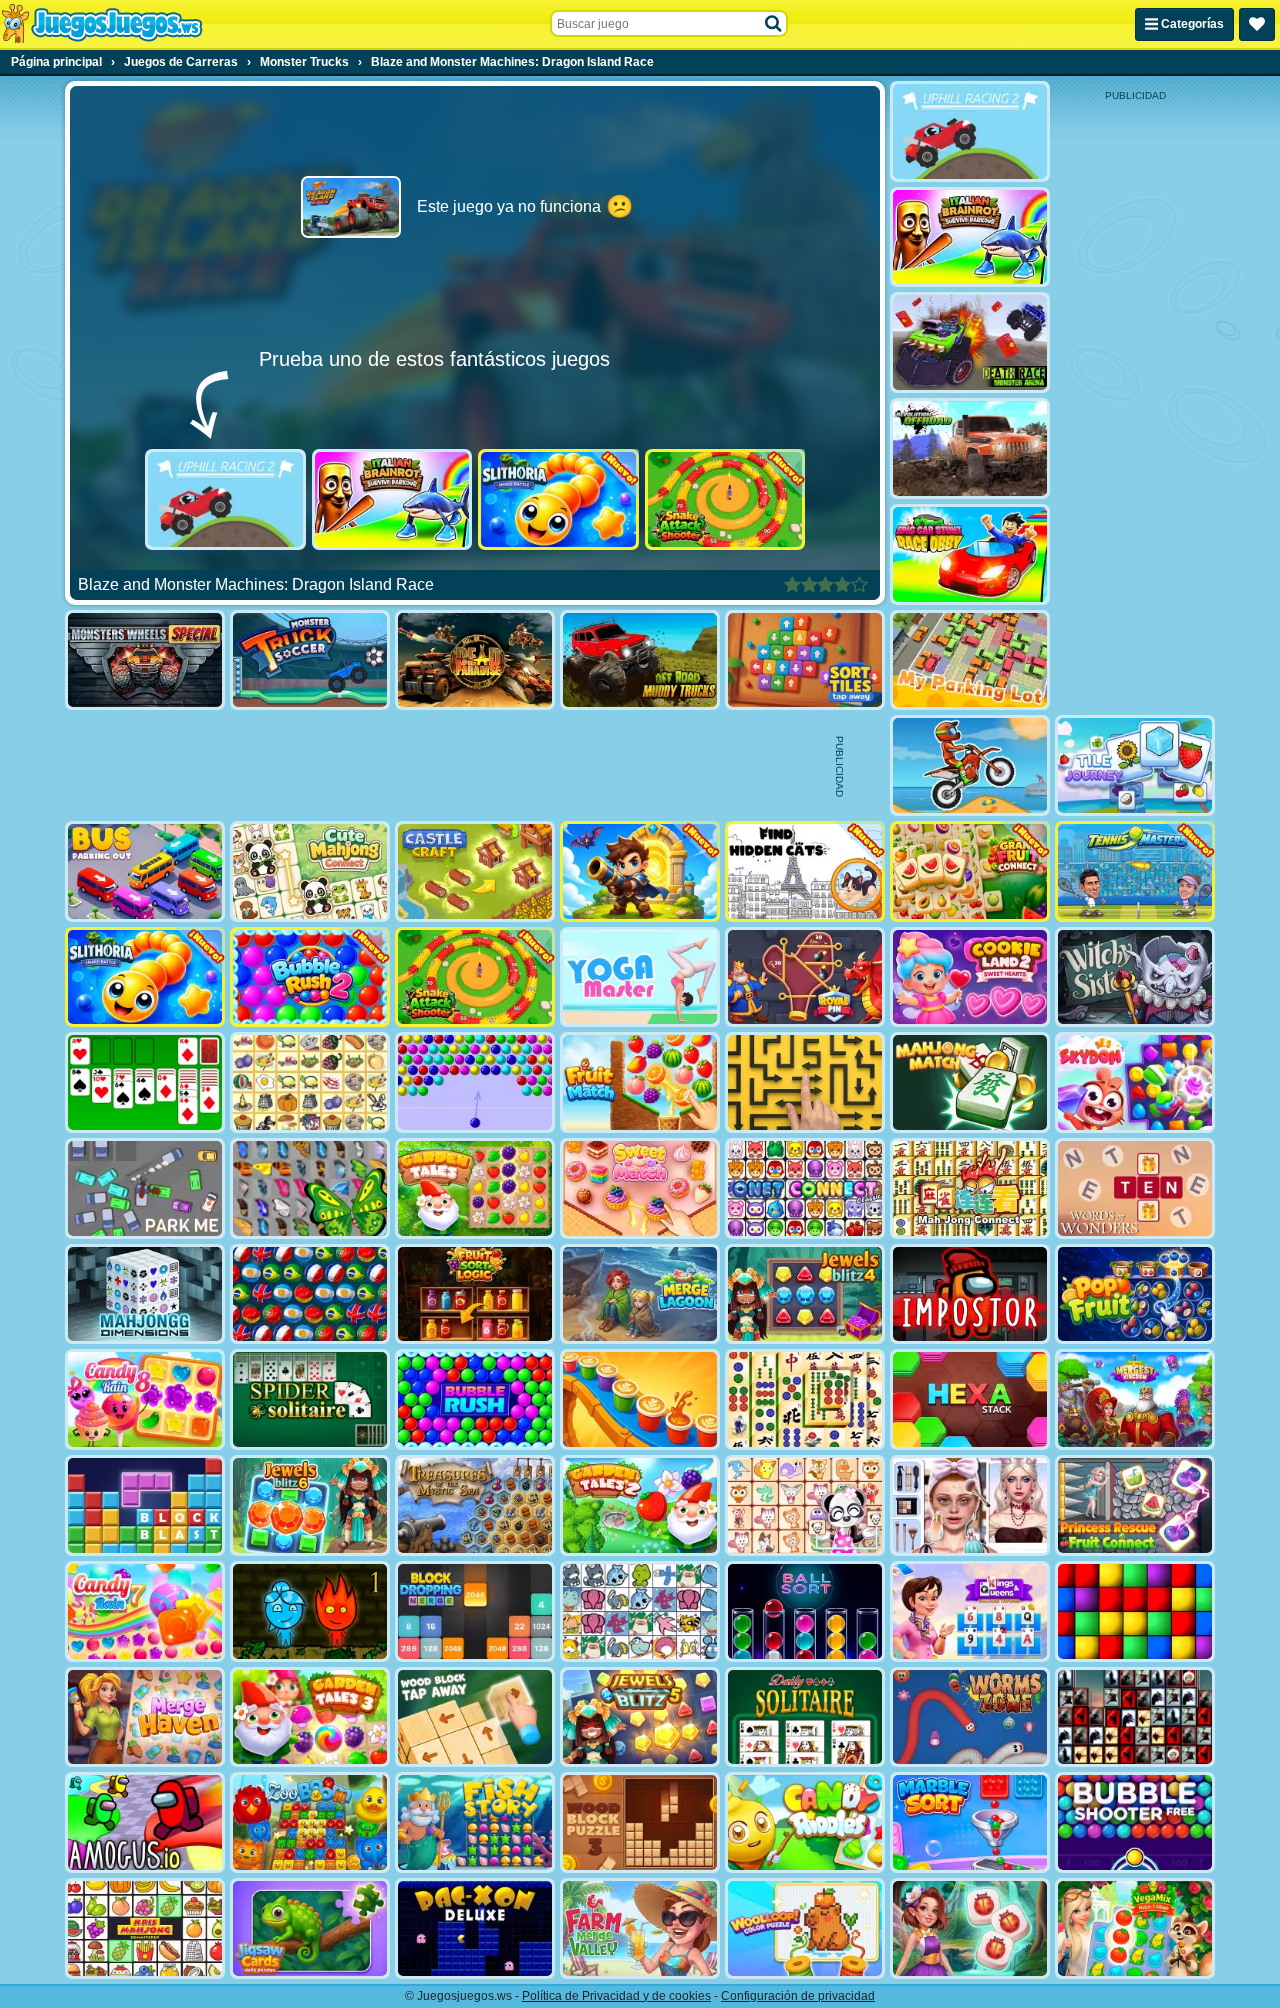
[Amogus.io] (145, 1822)
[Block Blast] (145, 1505)
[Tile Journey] (1135, 765)
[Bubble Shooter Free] (1135, 1822)
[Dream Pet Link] (805, 1505)
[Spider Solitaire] (310, 1399)
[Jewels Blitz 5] (640, 1717)
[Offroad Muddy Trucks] (640, 660)
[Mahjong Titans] (805, 1399)
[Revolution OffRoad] (970, 448)
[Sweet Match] (640, 1188)
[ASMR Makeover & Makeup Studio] (970, 1505)
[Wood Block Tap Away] (475, 1717)
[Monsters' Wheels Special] (145, 660)
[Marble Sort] (970, 1822)
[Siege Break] (640, 871)
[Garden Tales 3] (310, 1717)
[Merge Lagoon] (640, 1294)
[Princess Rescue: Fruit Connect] (1135, 1505)
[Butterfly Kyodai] (310, 1188)
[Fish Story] (475, 1822)
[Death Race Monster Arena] (970, 342)
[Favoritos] (1257, 24)
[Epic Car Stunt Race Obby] (970, 554)
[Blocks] (1135, 1611)
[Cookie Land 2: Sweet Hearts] (970, 977)
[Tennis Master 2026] (1135, 871)
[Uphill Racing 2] (225, 499)
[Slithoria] (558, 499)
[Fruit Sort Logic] (475, 1294)
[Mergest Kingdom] (1135, 1399)
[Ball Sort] (805, 1611)
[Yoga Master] (640, 977)
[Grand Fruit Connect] (970, 871)
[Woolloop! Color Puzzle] (805, 1928)
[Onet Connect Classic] (805, 1188)
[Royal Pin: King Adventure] (805, 977)
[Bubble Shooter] (475, 1082)
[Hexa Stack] (970, 1399)
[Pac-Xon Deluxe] (475, 1928)
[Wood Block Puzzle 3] (640, 1822)
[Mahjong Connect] (970, 1188)
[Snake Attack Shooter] (725, 499)
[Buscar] (774, 24)
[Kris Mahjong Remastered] (145, 1928)
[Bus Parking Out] (145, 871)
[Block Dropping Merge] (475, 1611)
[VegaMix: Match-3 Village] (1135, 1928)
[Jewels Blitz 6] (310, 1505)
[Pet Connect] (640, 1611)
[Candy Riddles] (805, 1822)
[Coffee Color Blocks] (640, 1399)
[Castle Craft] (475, 871)
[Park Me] (145, 1188)
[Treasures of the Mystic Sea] (475, 1505)
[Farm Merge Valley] (640, 1928)
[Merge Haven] (145, 1717)
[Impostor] (970, 1294)
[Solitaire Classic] (145, 1082)
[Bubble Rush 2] (310, 977)
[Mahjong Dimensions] (145, 1294)
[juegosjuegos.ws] (101, 24)
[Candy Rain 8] (145, 1399)
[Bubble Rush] (475, 1399)
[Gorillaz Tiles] (1135, 1717)
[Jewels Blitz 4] (805, 1294)
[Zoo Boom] (310, 1822)
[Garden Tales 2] (640, 1505)
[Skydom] (1135, 1082)
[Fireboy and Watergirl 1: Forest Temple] (310, 1611)
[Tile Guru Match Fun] (970, 1928)
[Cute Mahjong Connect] (310, 871)
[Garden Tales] (475, 1188)
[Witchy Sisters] (1135, 977)
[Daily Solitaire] (805, 1717)
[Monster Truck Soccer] (310, 660)
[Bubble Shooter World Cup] (310, 1294)
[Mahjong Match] (970, 1082)
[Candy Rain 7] (145, 1611)
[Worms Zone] (970, 1717)
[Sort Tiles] (805, 660)
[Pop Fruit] (1135, 1294)
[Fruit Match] (640, 1082)
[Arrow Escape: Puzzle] (805, 1082)
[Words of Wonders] (1135, 1188)
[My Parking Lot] (970, 660)
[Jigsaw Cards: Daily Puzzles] (310, 1928)
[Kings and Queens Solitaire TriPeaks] (970, 1611)
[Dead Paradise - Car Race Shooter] (475, 660)
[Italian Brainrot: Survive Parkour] (392, 499)
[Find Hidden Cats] (805, 871)
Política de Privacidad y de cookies (616, 1996)
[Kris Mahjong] (310, 1082)
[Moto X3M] (970, 765)
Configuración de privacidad (798, 1996)
